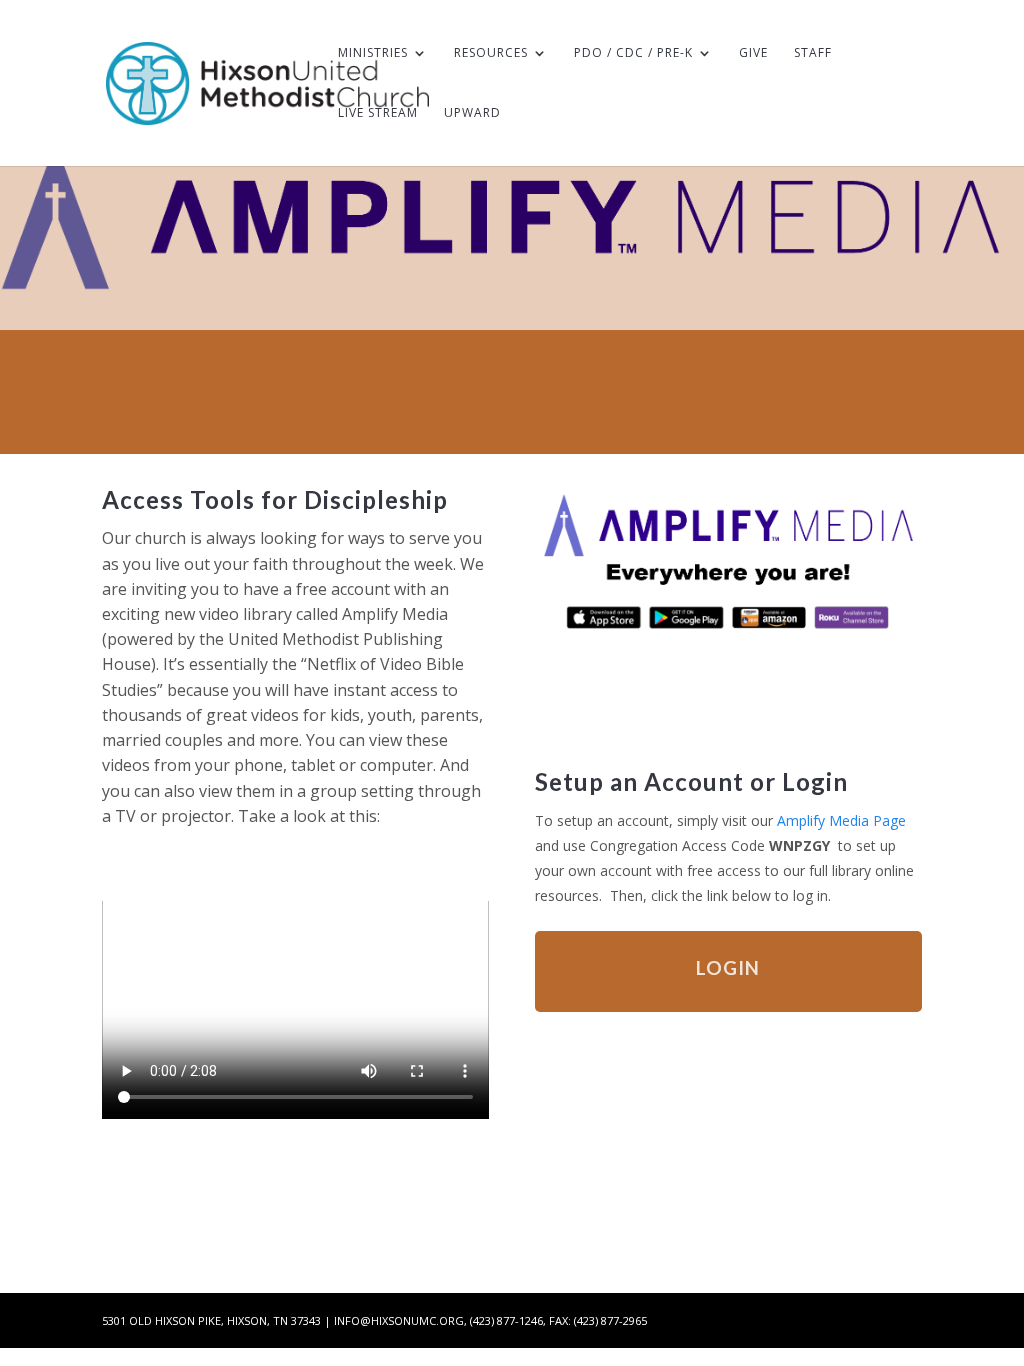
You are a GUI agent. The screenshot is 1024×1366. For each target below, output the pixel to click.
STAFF (813, 53)
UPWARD (472, 113)
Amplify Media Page (841, 820)
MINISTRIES (373, 53)
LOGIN (728, 967)
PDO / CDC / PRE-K (633, 53)
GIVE (753, 53)
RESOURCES (491, 53)
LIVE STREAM (378, 113)
